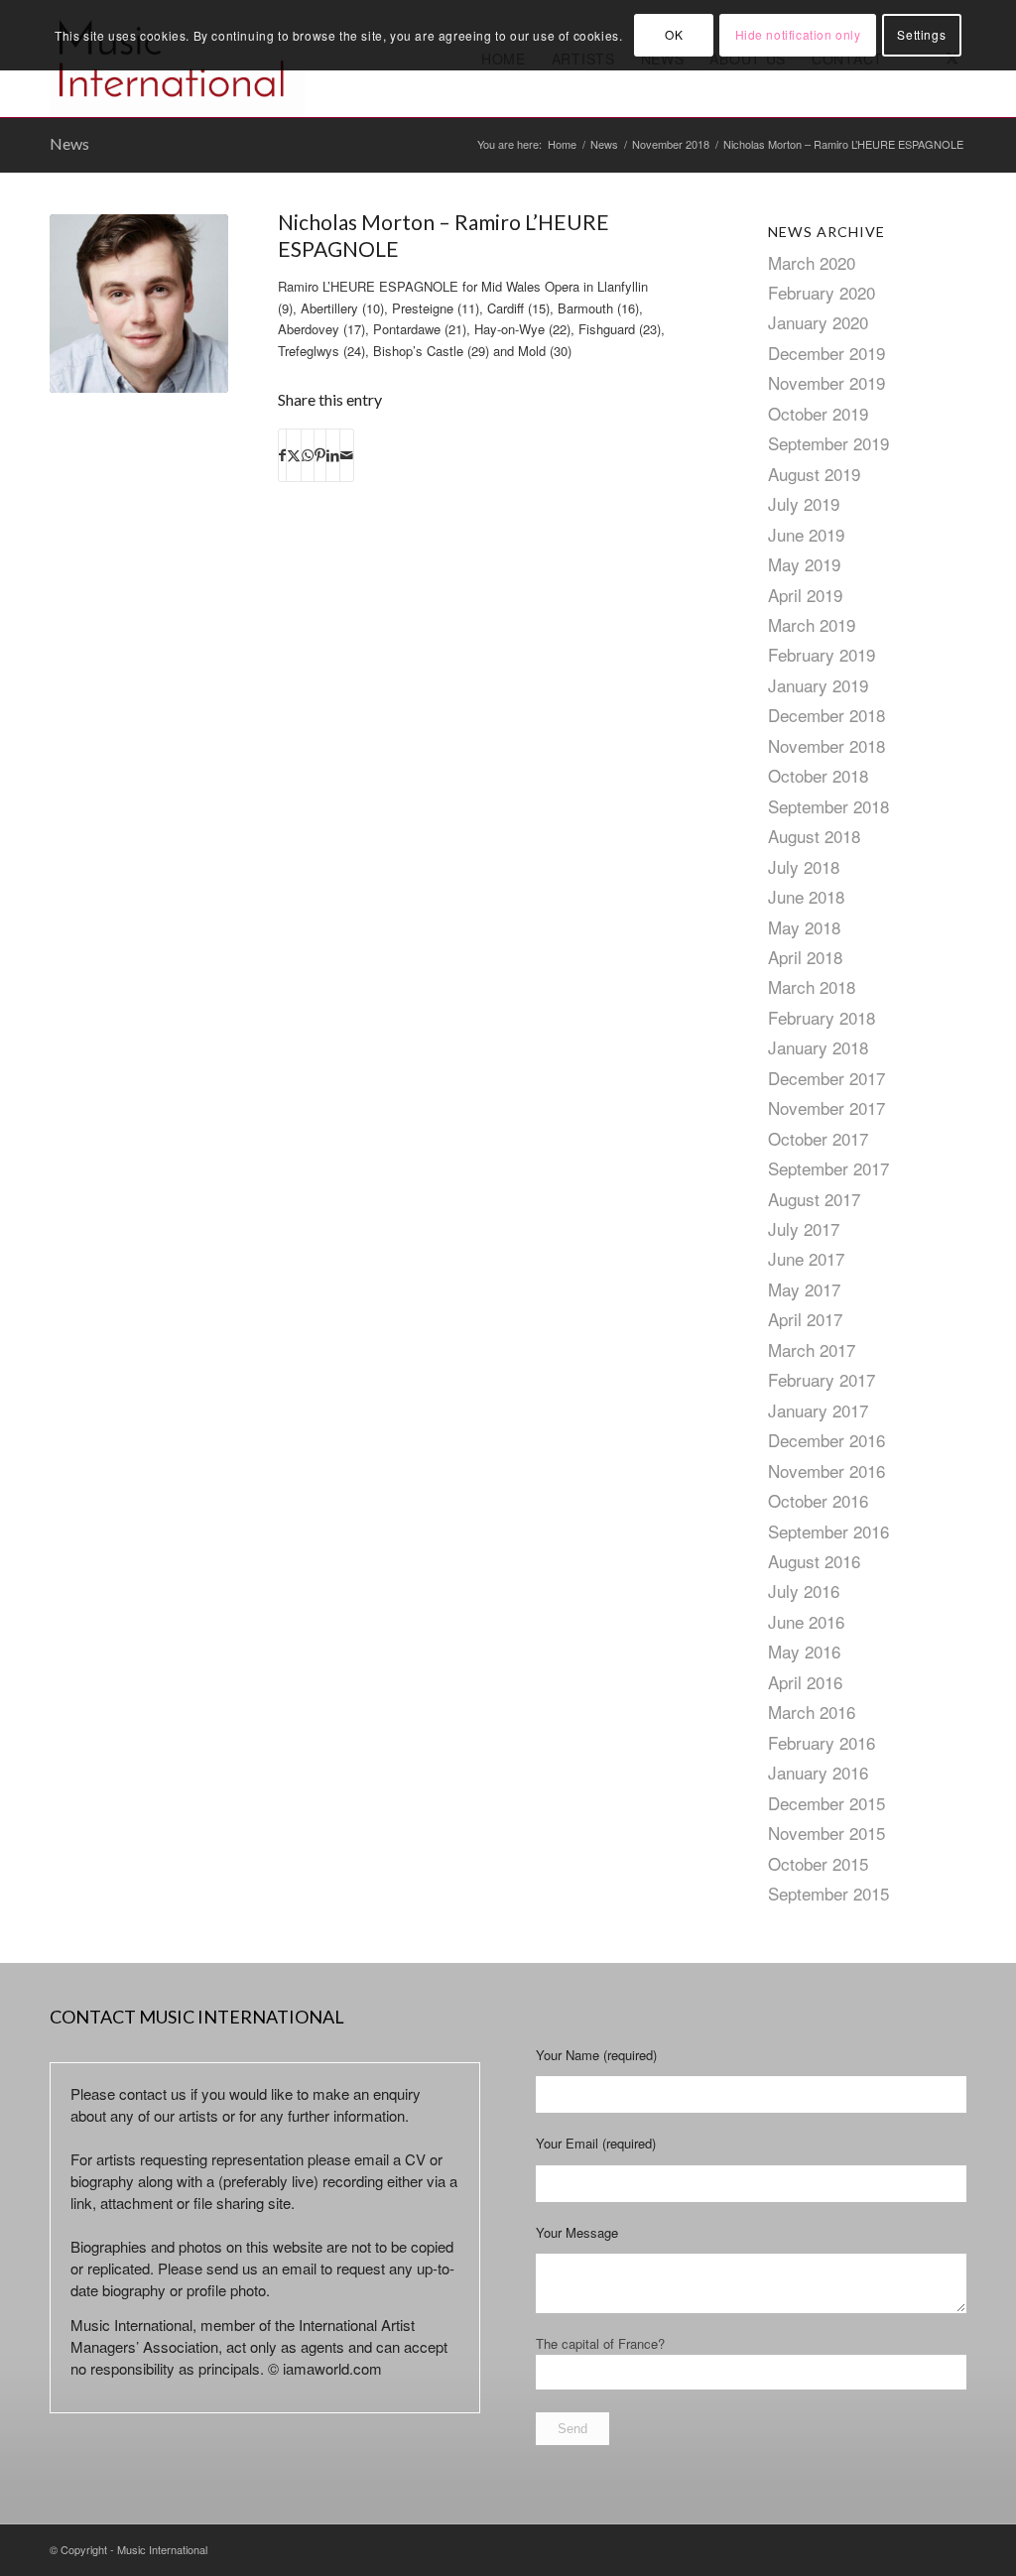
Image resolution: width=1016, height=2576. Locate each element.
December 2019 (826, 353)
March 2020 (812, 262)
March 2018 (812, 986)
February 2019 (822, 654)
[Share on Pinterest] (320, 455)
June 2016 (806, 1621)
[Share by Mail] (347, 455)
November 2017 (826, 1107)
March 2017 (812, 1349)
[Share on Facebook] (282, 455)
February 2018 (822, 1017)
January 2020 (818, 322)
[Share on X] (294, 455)
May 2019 (804, 564)
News (69, 143)
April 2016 (805, 1682)
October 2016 (818, 1500)
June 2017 (806, 1258)
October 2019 (818, 413)
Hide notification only (798, 34)
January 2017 (818, 1410)
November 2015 (826, 1833)
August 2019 (814, 474)
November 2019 (826, 382)
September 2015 (828, 1893)
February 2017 (822, 1379)
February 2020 (822, 292)
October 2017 (818, 1138)
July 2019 (804, 503)
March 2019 (812, 624)
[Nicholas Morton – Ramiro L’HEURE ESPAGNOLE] (139, 304)
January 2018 (818, 1047)
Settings (921, 34)
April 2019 (805, 595)
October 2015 (818, 1863)
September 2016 (828, 1531)
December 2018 (826, 715)
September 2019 (828, 443)
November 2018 (826, 745)
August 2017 (814, 1199)
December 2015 (826, 1803)
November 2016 (826, 1471)
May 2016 (804, 1651)
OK (674, 34)
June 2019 (806, 534)
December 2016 (826, 1440)
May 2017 (804, 1289)
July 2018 (804, 866)
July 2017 (804, 1228)
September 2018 (828, 806)
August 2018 (814, 836)
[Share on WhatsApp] (308, 455)
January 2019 (818, 685)
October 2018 (818, 775)
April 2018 (805, 957)
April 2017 (805, 1319)
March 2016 (812, 1712)
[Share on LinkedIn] (333, 455)
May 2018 (804, 927)
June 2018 (806, 896)
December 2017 (826, 1078)
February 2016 (822, 1742)
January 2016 (818, 1772)
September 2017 (828, 1168)
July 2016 (804, 1591)
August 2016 (814, 1561)
